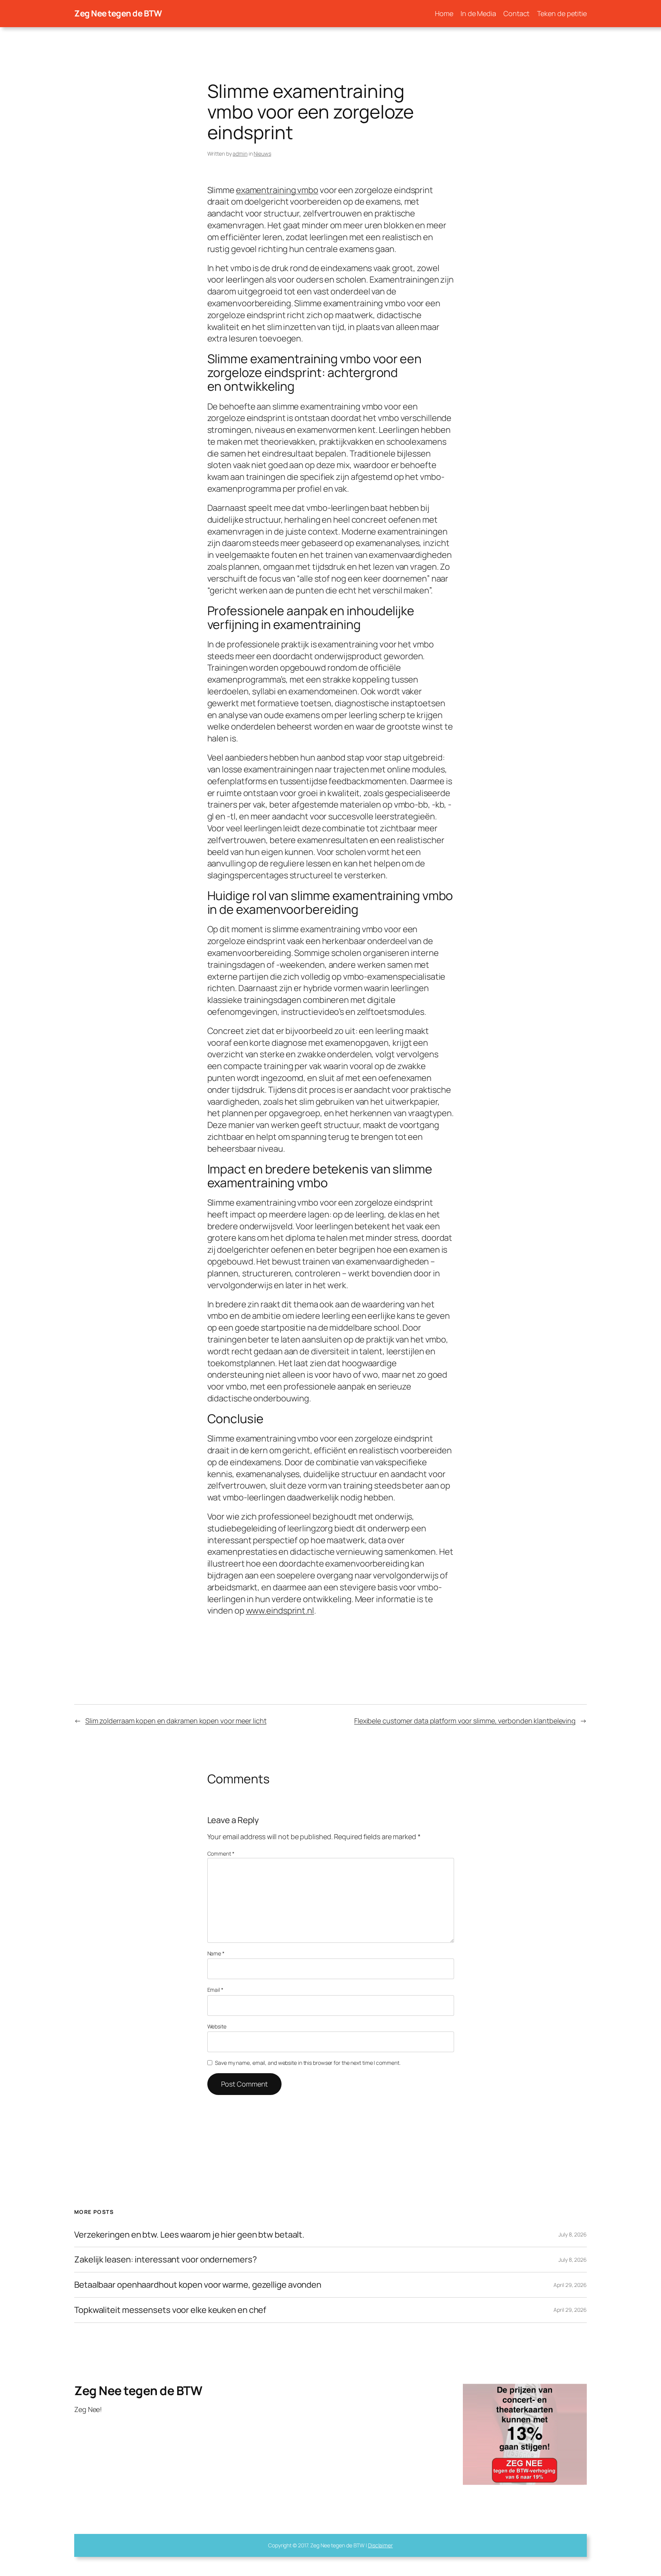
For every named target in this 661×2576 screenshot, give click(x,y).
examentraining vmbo (277, 190)
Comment (221, 1854)
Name (216, 1953)
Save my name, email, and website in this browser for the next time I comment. (308, 2063)
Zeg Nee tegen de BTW (118, 13)
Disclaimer (380, 2545)
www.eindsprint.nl (280, 1611)
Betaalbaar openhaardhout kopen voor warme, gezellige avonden (198, 2285)
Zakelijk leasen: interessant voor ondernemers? (165, 2260)
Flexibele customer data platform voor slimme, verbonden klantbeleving (465, 1721)
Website (217, 2026)
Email (215, 1990)
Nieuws (262, 154)
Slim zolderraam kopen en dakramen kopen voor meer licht (176, 1721)
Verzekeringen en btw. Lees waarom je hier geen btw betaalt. (189, 2235)
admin (240, 154)
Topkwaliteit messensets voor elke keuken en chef (170, 2310)
